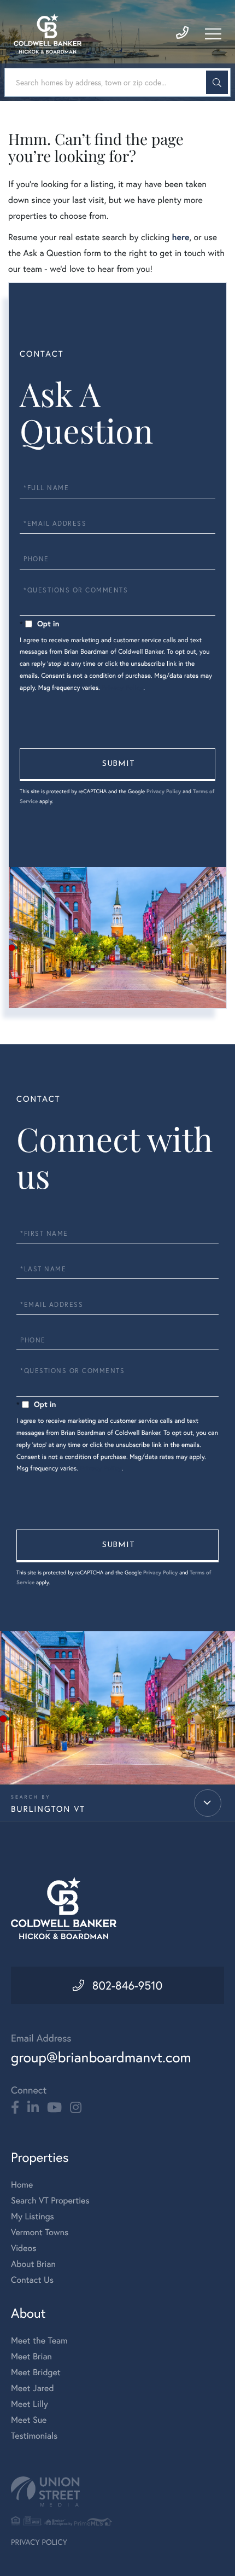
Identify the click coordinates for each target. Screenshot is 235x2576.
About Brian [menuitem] (33, 2264)
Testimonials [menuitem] (34, 2436)
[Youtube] (54, 2108)
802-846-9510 (127, 1985)
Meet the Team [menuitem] (39, 2341)
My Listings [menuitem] (33, 2216)
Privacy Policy (122, 688)
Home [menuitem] (22, 2185)
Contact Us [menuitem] (32, 2280)
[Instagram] (76, 2108)
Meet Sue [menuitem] (29, 2420)
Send (117, 765)
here (180, 237)
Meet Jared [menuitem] (33, 2388)
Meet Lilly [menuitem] (30, 2404)
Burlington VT (48, 1809)
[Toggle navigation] (213, 34)
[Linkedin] (33, 2108)
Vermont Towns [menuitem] (40, 2232)
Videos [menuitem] (24, 2248)
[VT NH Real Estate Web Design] (117, 2491)
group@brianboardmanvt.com (101, 2057)
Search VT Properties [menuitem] (50, 2200)
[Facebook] (15, 2108)
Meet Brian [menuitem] (31, 2356)
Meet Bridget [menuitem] (36, 2372)
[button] (217, 82)
